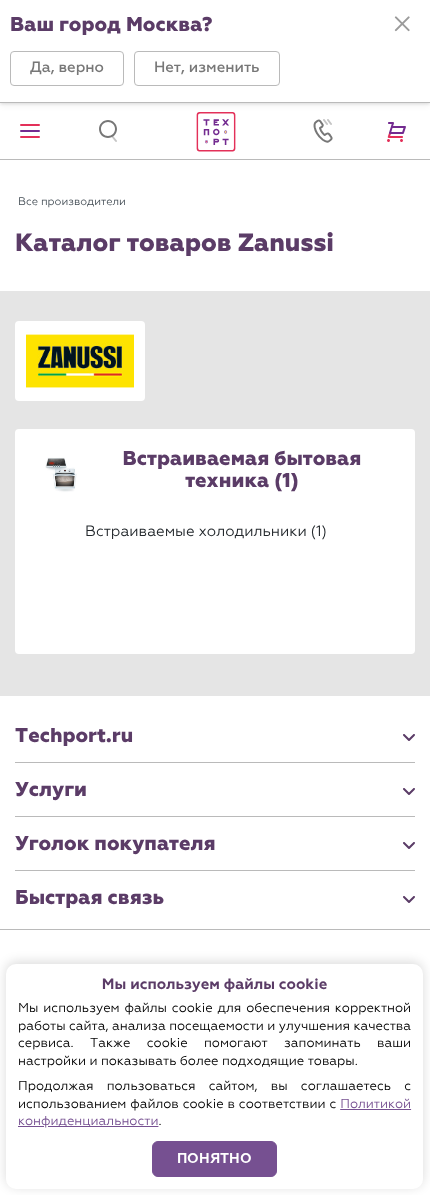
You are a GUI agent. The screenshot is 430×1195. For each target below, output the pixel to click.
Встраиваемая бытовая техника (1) (242, 471)
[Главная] (215, 131)
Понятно (214, 1158)
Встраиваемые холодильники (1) (206, 531)
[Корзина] (400, 131)
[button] (67, 68)
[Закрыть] (402, 24)
